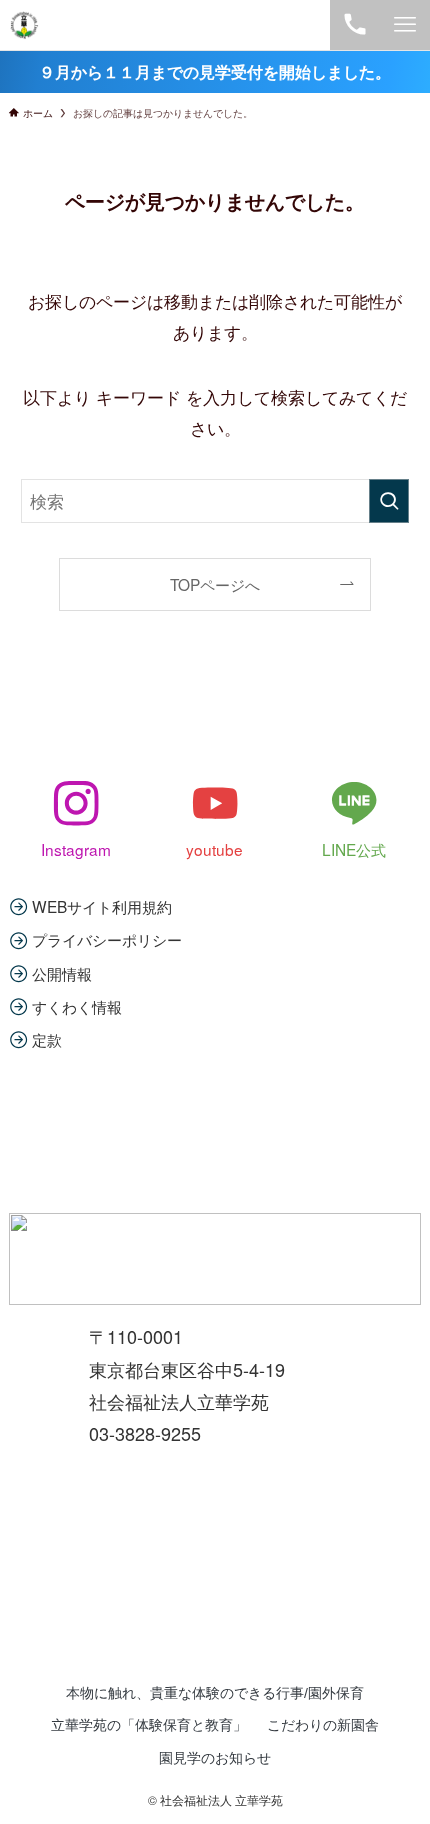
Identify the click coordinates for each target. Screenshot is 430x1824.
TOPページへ (215, 584)
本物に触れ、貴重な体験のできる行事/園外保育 (215, 1693)
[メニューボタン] (405, 25)
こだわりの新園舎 (323, 1725)
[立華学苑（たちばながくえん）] (24, 25)
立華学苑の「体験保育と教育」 (149, 1725)
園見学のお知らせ (215, 1758)
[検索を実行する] (389, 501)
